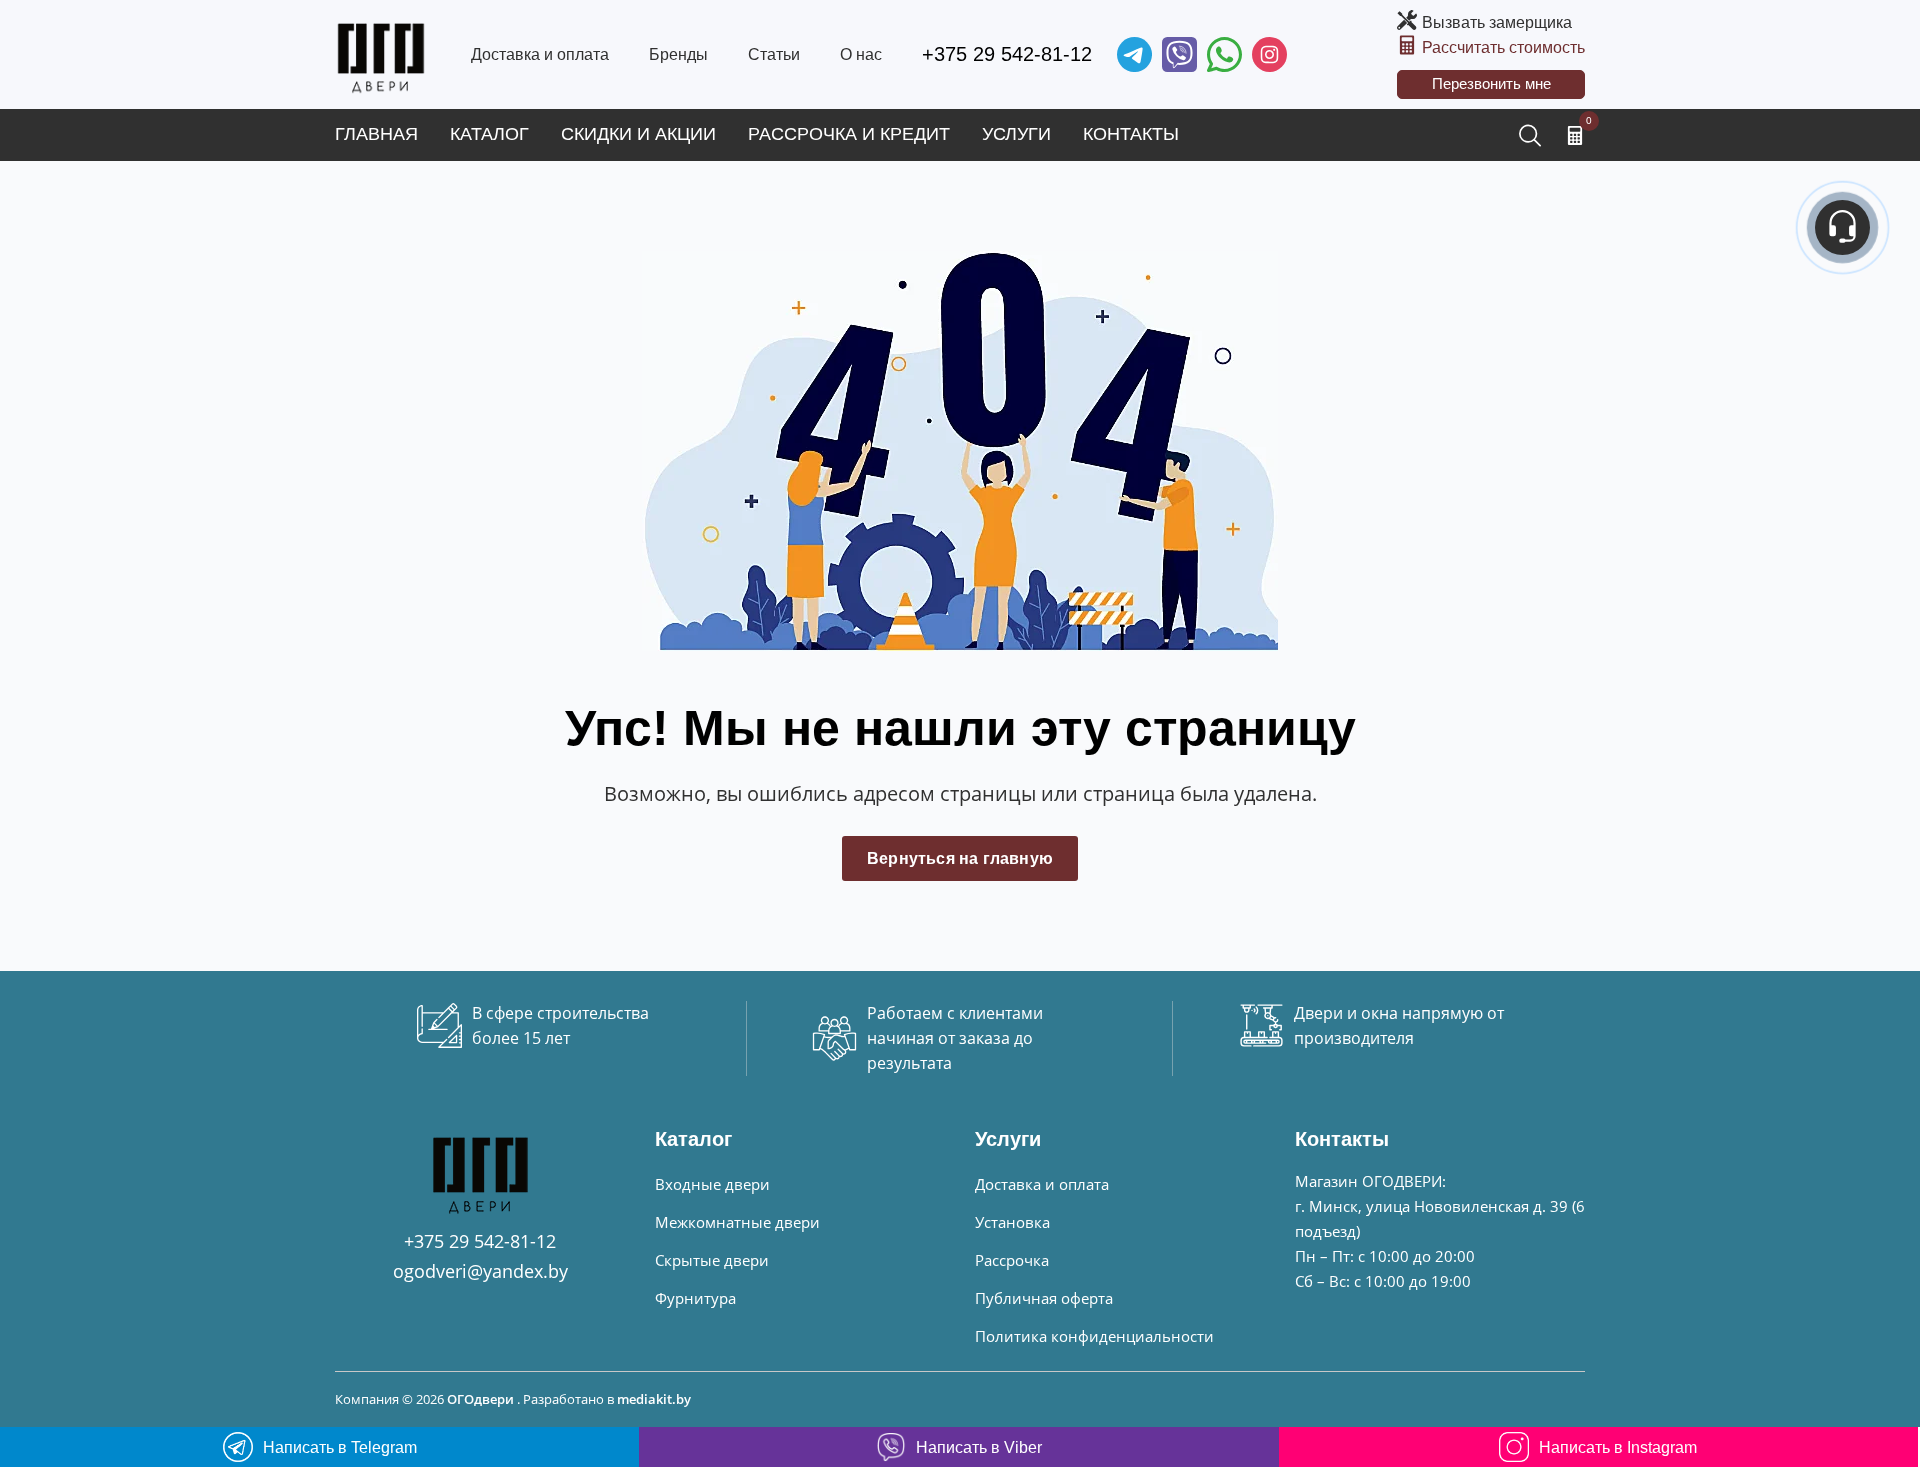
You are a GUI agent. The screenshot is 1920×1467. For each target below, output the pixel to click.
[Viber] (1179, 54)
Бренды (678, 54)
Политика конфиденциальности (1094, 1336)
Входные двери (712, 1184)
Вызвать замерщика (1497, 22)
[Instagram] (1269, 54)
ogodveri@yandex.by (480, 1271)
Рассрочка (1012, 1260)
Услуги (1016, 134)
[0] (1575, 134)
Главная (376, 134)
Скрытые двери (712, 1260)
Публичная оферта (1044, 1298)
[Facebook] (1224, 54)
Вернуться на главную (960, 858)
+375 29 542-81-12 (1007, 54)
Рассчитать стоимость (1503, 47)
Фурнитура (695, 1298)
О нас (861, 54)
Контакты (1131, 134)
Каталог (489, 134)
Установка (1012, 1222)
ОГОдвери (480, 1399)
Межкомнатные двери (737, 1222)
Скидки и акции (638, 134)
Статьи (774, 54)
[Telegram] (1134, 54)
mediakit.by (654, 1399)
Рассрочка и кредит (849, 134)
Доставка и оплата (540, 54)
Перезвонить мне (1491, 83)
